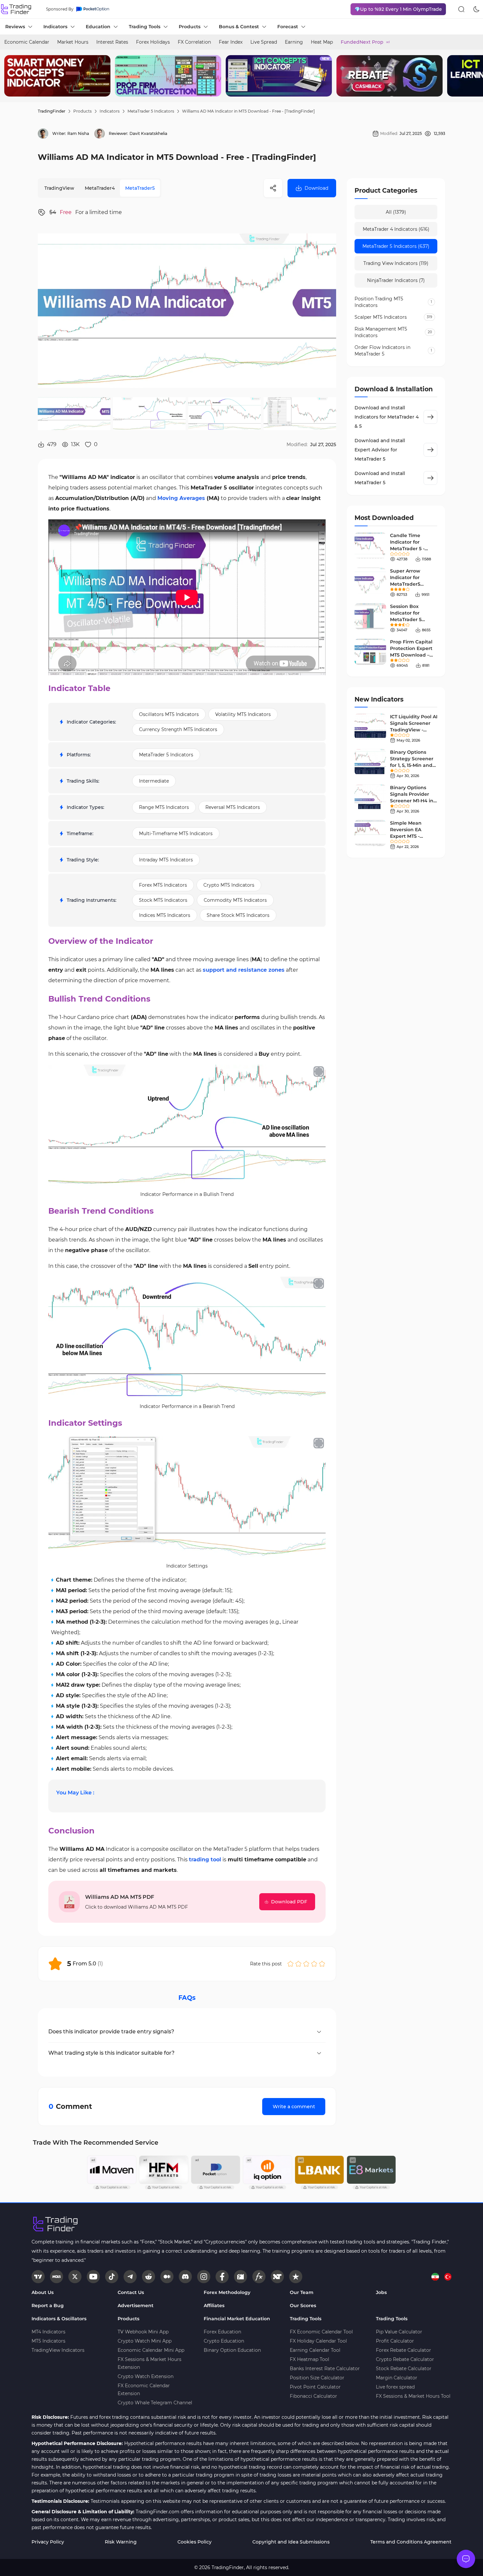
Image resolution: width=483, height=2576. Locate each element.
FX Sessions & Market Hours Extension (149, 2363)
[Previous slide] (10, 76)
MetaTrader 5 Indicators (151, 111)
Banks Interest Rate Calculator (325, 2369)
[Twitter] (75, 2277)
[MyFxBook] (259, 2277)
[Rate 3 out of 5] (306, 1964)
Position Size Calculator (317, 2378)
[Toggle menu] (466, 2559)
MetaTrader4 (100, 188)
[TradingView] (38, 2277)
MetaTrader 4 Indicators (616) (396, 229)
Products (82, 111)
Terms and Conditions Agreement (411, 2542)
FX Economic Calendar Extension (144, 2390)
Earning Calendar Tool (315, 2350)
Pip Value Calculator (399, 2332)
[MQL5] (57, 2277)
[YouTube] (93, 2277)
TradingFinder (52, 111)
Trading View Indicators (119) (396, 263)
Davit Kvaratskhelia (148, 133)
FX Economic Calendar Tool (321, 2332)
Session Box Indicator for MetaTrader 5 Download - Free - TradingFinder (412, 619)
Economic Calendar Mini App (151, 2350)
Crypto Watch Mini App (145, 2341)
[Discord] (185, 2277)
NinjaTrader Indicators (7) (396, 280)
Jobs (381, 2292)
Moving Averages (181, 498)
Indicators (110, 111)
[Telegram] (130, 2277)
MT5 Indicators (48, 2341)
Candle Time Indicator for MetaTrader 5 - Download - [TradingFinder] (409, 549)
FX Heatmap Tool (310, 2359)
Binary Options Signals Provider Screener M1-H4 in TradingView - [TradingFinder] (412, 801)
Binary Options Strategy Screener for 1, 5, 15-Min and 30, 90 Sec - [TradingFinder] (412, 765)
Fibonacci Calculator (313, 2396)
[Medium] (167, 2277)
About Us (43, 2292)
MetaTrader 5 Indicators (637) (396, 246)
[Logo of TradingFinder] (16, 9)
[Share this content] (273, 188)
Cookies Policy (195, 2542)
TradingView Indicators (58, 2350)
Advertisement (136, 2305)
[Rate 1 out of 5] (290, 1964)
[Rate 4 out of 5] (314, 1964)
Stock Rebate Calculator (404, 2369)
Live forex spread (395, 2387)
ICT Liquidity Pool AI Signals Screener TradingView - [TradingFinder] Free (414, 730)
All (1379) (396, 212)
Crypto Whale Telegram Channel (155, 2403)
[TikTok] (112, 2277)
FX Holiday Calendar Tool (318, 2341)
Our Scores (303, 2305)
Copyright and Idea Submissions (291, 2542)
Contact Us (131, 2292)
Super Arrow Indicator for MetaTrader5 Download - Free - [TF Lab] (412, 584)
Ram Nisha (78, 133)
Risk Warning (121, 2542)
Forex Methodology (227, 2292)
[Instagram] (204, 2277)
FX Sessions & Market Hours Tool (413, 2396)
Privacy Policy (48, 2542)
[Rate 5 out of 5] (322, 1964)
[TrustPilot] (296, 2277)
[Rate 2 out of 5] (298, 1964)
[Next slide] (473, 76)
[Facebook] (222, 2277)
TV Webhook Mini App (143, 2332)
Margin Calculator (397, 2378)
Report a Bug (48, 2305)
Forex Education (222, 2332)
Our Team (302, 2292)
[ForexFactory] (241, 2277)
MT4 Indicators (48, 2332)
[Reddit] (149, 2277)
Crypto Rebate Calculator (405, 2359)
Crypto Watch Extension (146, 2376)
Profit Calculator (395, 2341)
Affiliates (214, 2305)
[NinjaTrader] (277, 2277)
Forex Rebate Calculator (403, 2350)
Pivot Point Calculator (315, 2387)
